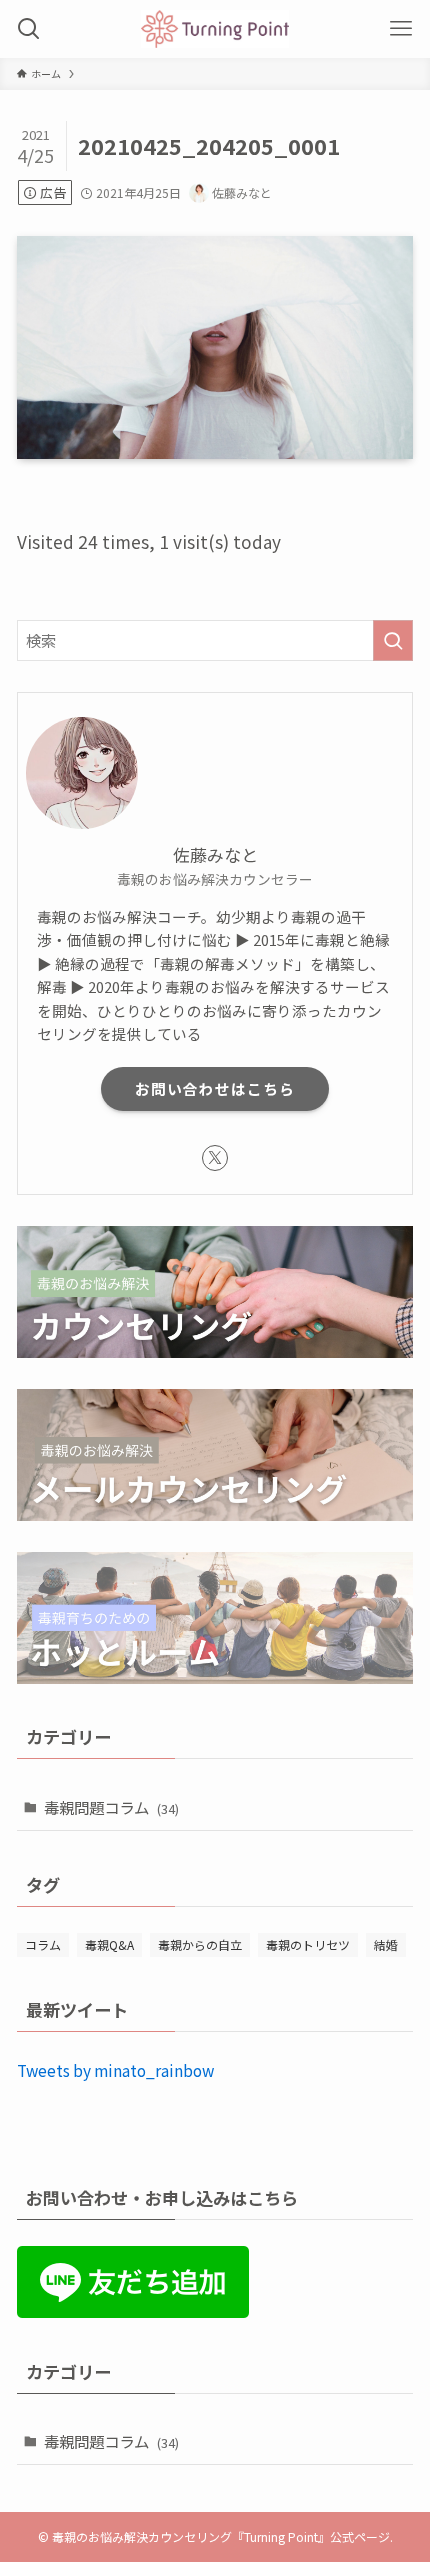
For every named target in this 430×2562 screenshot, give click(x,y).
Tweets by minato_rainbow (115, 2070)
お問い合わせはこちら (215, 1088)
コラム (43, 1944)
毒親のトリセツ (308, 1944)
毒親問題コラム (111, 1807)
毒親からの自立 (200, 1944)
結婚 (386, 1944)
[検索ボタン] (29, 29)
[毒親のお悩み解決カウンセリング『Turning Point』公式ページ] (214, 29)
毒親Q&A (109, 1944)
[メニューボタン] (401, 29)
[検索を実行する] (393, 640)
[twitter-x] (215, 1158)
